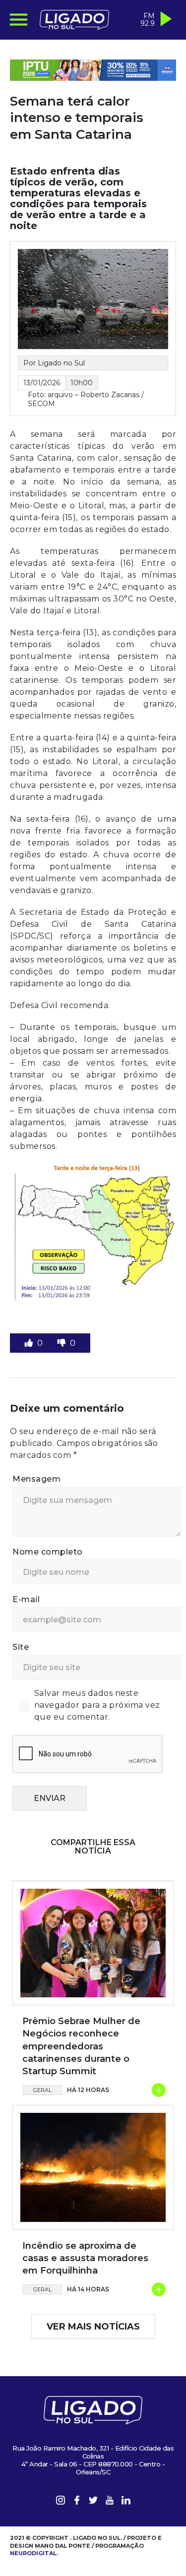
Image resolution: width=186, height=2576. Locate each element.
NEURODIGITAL (33, 2553)
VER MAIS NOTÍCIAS (93, 2327)
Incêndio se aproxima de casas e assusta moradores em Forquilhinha (85, 2258)
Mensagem (36, 1479)
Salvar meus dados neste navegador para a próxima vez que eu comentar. (97, 1705)
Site (21, 1647)
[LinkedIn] (126, 2502)
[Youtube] (110, 2502)
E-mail (26, 1599)
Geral (42, 2090)
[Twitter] (93, 2502)
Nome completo (48, 1552)
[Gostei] (30, 1343)
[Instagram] (61, 2502)
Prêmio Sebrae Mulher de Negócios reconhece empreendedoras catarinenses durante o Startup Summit (81, 2046)
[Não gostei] (62, 1343)
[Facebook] (77, 2502)
